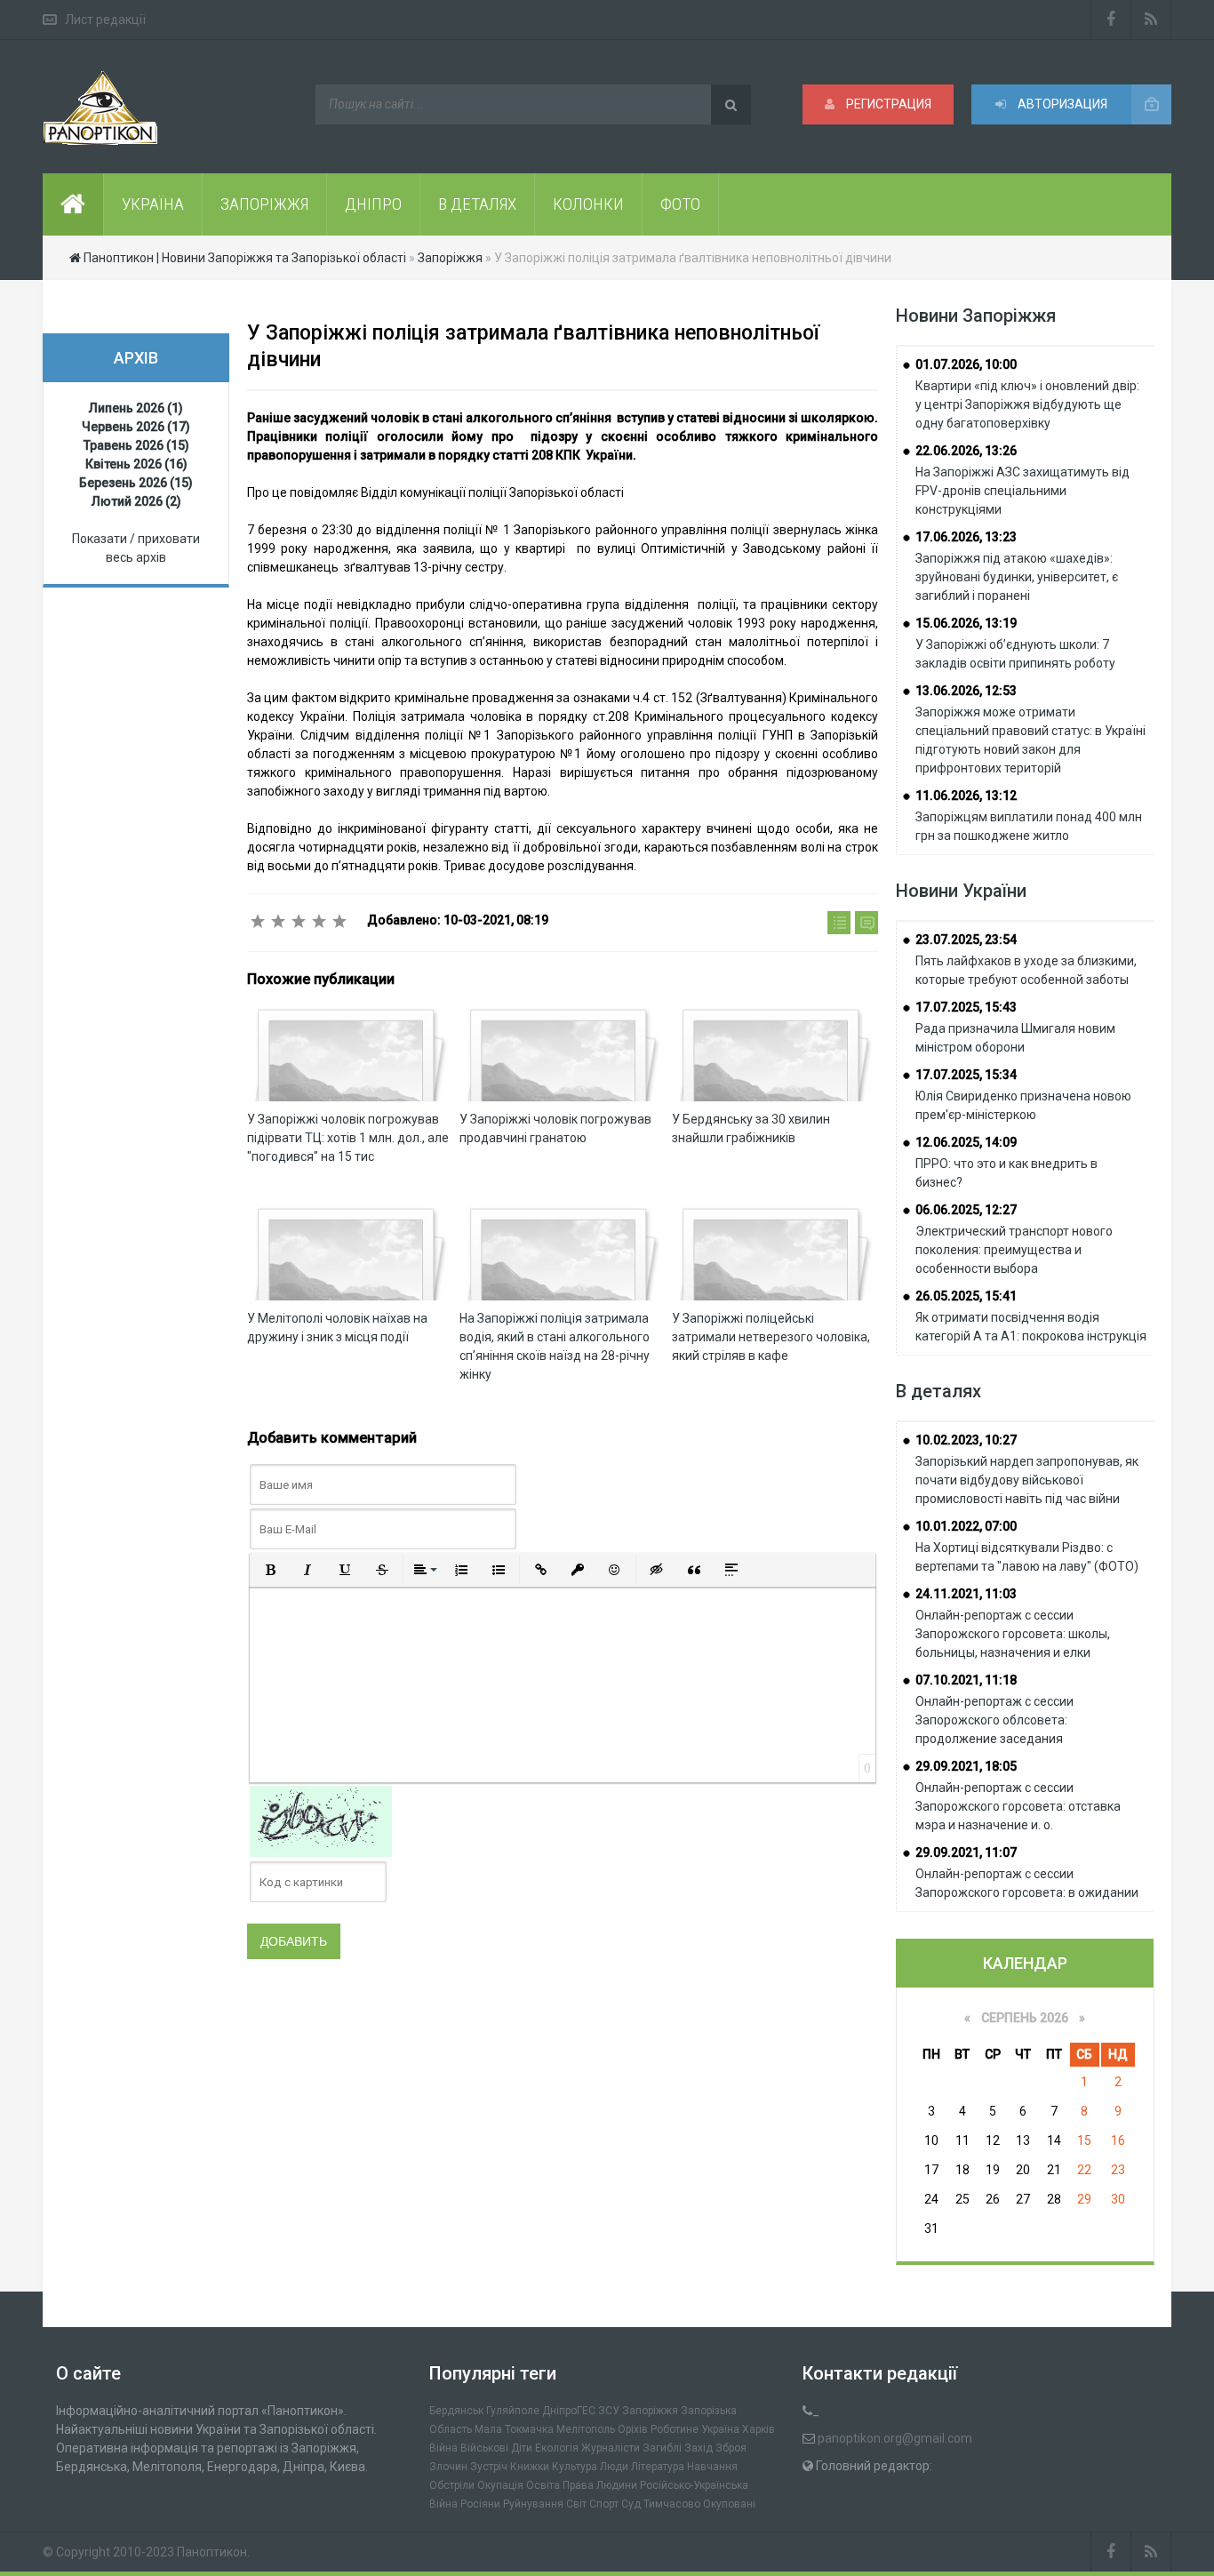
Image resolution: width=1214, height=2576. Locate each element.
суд (631, 2504)
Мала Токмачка (514, 2429)
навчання (712, 2467)
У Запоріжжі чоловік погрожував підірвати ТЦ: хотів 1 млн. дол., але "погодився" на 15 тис (348, 1138)
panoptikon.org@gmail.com (895, 2438)
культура (575, 2467)
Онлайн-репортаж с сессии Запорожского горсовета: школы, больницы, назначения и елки (1013, 1634)
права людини (600, 2485)
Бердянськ (456, 2411)
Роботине (675, 2429)
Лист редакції (105, 20)
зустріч (489, 2467)
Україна (720, 2429)
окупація (500, 2485)
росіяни (480, 2504)
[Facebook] (1111, 20)
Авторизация (1061, 104)
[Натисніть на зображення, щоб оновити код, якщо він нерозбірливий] (321, 1820)
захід (699, 2448)
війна (443, 2448)
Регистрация (887, 104)
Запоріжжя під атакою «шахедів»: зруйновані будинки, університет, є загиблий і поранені (1017, 577)
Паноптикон (212, 2552)
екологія (557, 2448)
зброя (731, 2448)
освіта (543, 2485)
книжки (530, 2467)
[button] (270, 1570)
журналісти (611, 2448)
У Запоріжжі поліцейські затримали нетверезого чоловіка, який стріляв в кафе (771, 1337)
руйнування (533, 2504)
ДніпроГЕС (569, 2411)
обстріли (452, 2485)
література (658, 2467)
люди (614, 2467)
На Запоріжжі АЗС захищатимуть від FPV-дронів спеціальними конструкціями (1022, 491)
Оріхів (633, 2429)
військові (484, 2448)
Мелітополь (586, 2429)
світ (576, 2504)
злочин (448, 2467)
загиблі (662, 2448)
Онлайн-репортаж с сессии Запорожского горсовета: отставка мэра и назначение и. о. (1018, 1806)
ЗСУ (609, 2411)
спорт (604, 2504)
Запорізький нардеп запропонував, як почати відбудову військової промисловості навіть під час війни (1027, 1480)
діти (522, 2448)
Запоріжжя (650, 2411)
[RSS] (1151, 20)
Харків (759, 2429)
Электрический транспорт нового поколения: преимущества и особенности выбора (1014, 1250)
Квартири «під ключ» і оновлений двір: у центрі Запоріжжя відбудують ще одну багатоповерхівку (1027, 404)
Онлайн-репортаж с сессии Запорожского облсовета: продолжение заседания (994, 1720)
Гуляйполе (513, 2411)
